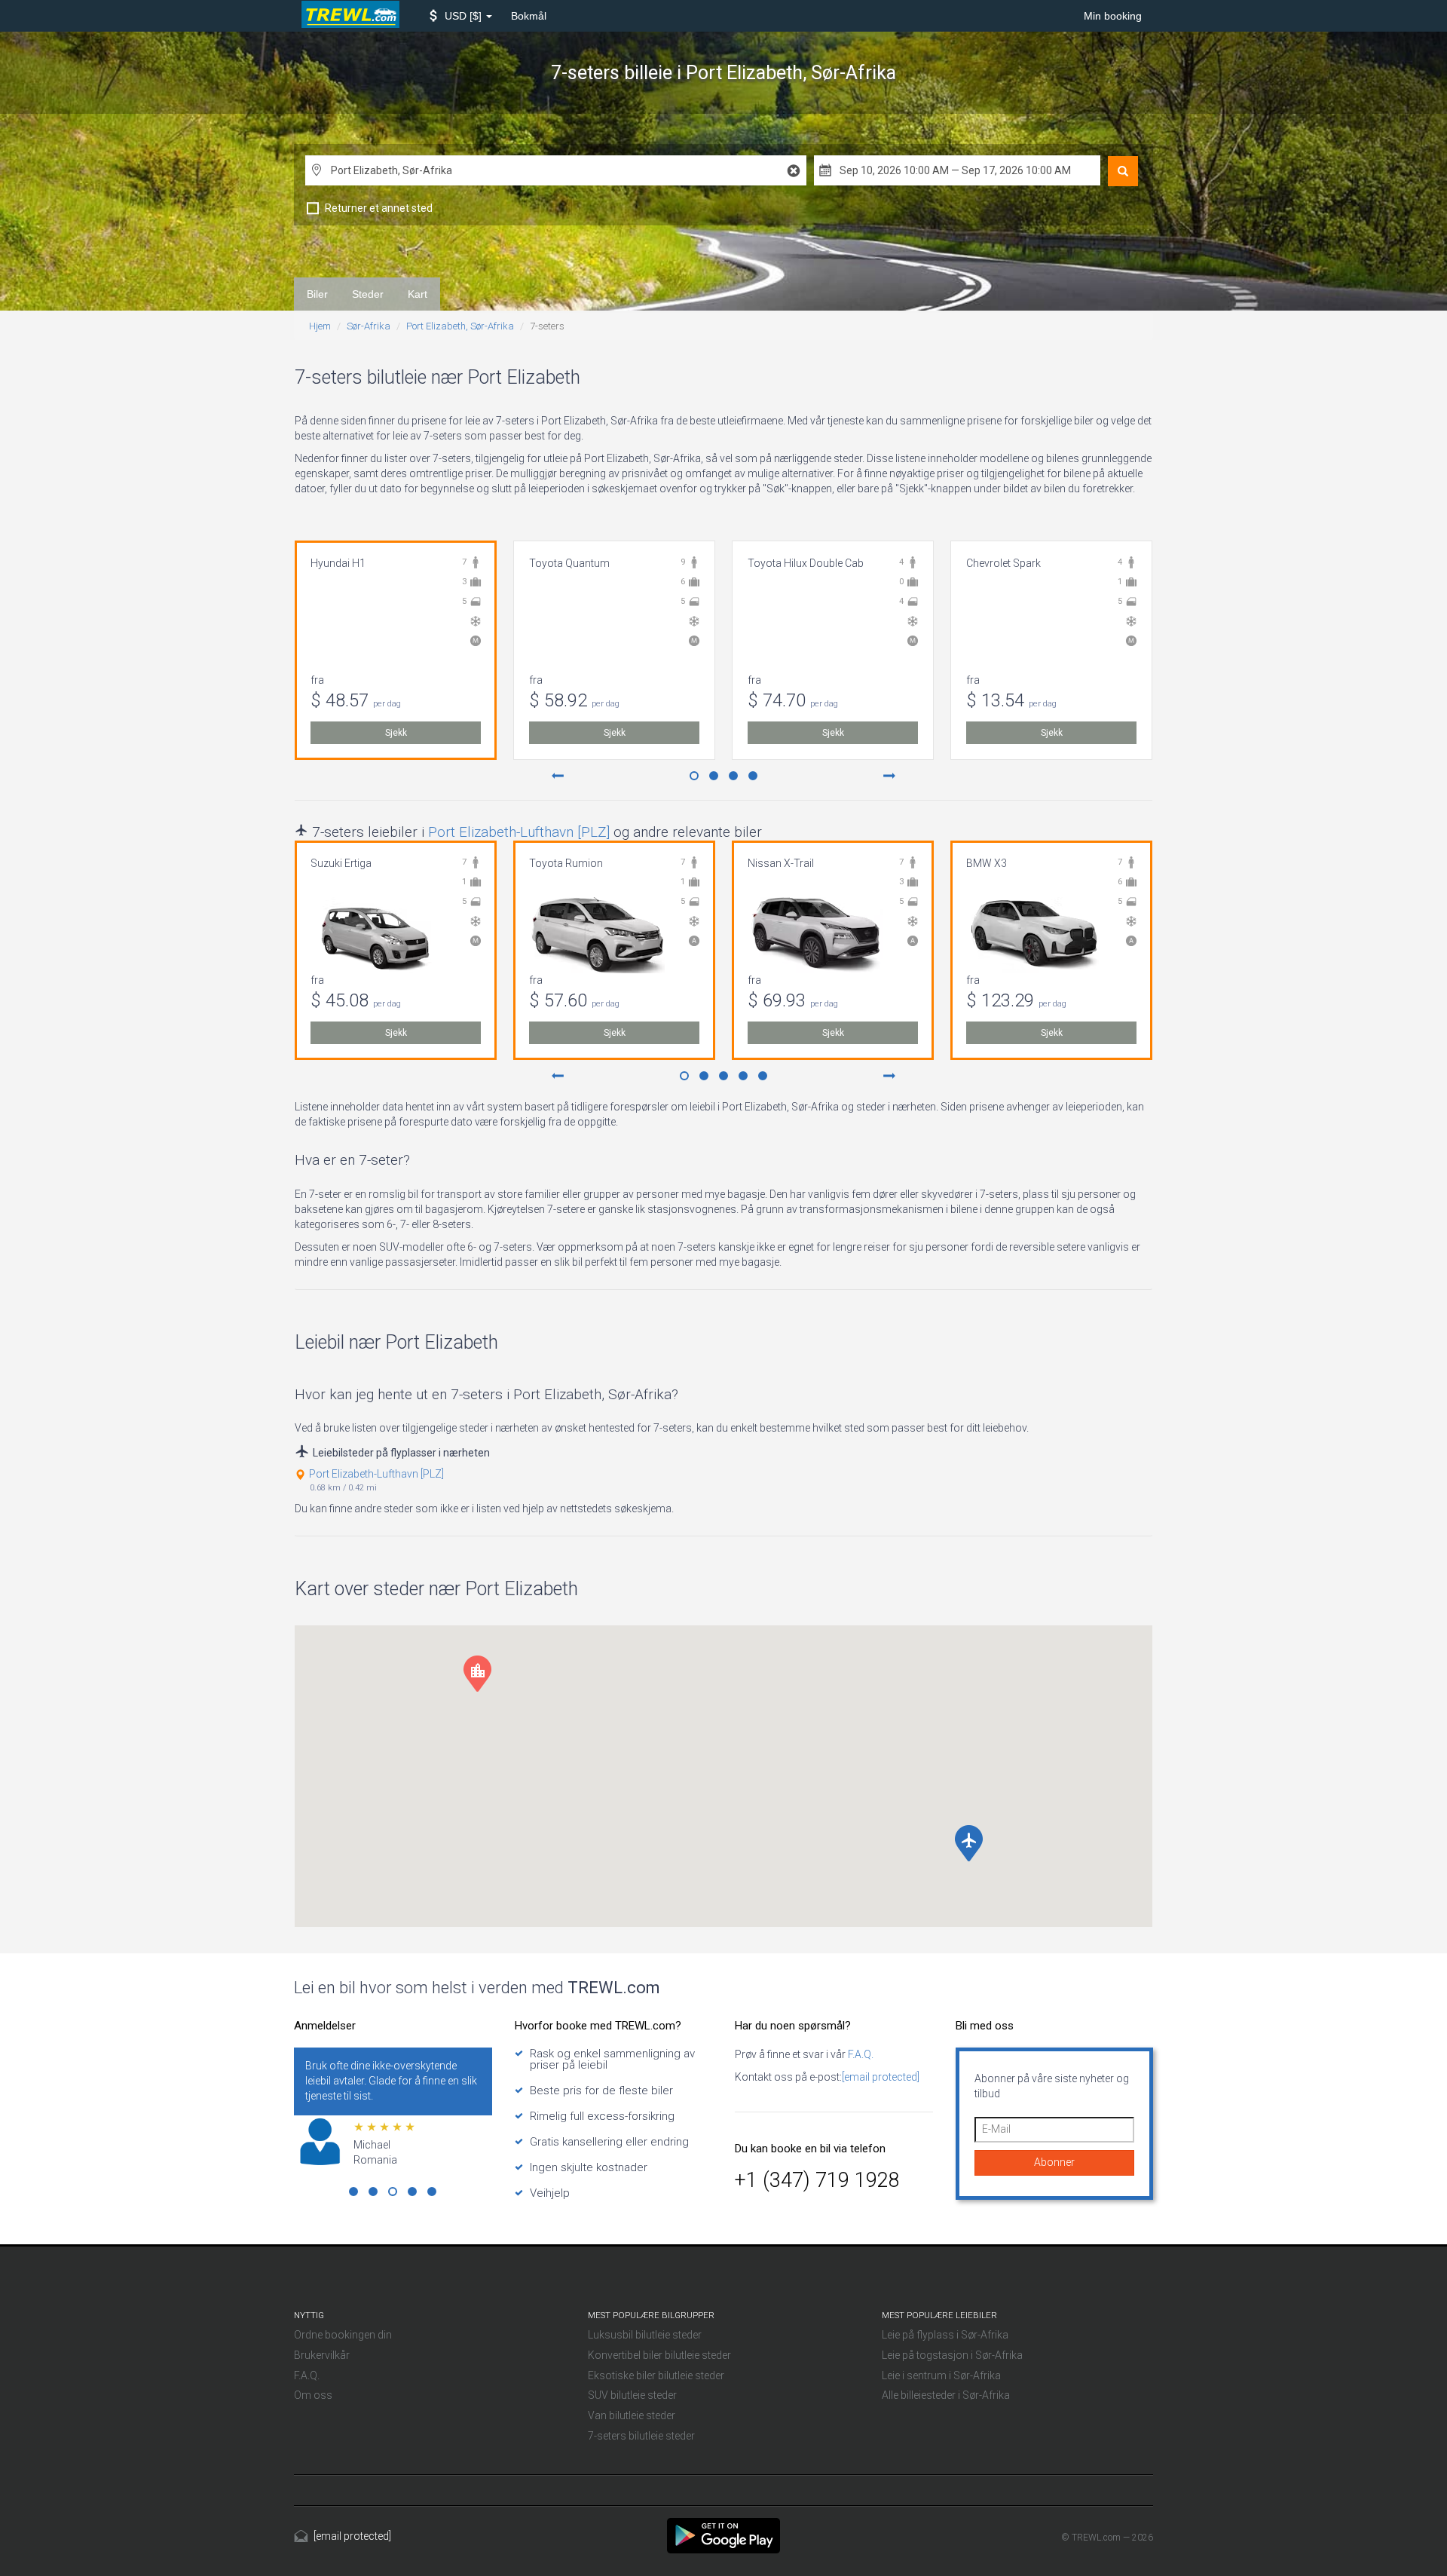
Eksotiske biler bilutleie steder (656, 2375)
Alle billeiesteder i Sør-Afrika (946, 2395)
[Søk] (1123, 171)
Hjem (320, 326)
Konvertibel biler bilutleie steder (659, 2355)
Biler (317, 294)
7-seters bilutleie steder (641, 2436)
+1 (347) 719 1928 (817, 2180)
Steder (368, 294)
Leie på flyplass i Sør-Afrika (945, 2335)
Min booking (1113, 16)
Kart (418, 294)
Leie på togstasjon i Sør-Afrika (952, 2355)
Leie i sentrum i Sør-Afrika (941, 2375)
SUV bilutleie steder (632, 2395)
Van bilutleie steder (632, 2415)
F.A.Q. (860, 2054)
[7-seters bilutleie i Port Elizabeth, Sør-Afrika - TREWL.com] (723, 2535)
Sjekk (396, 733)
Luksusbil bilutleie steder (645, 2335)
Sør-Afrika (369, 326)
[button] (461, 16)
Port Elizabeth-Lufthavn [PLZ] (519, 832)
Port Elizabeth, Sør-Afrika (460, 326)
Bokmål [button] (529, 16)
